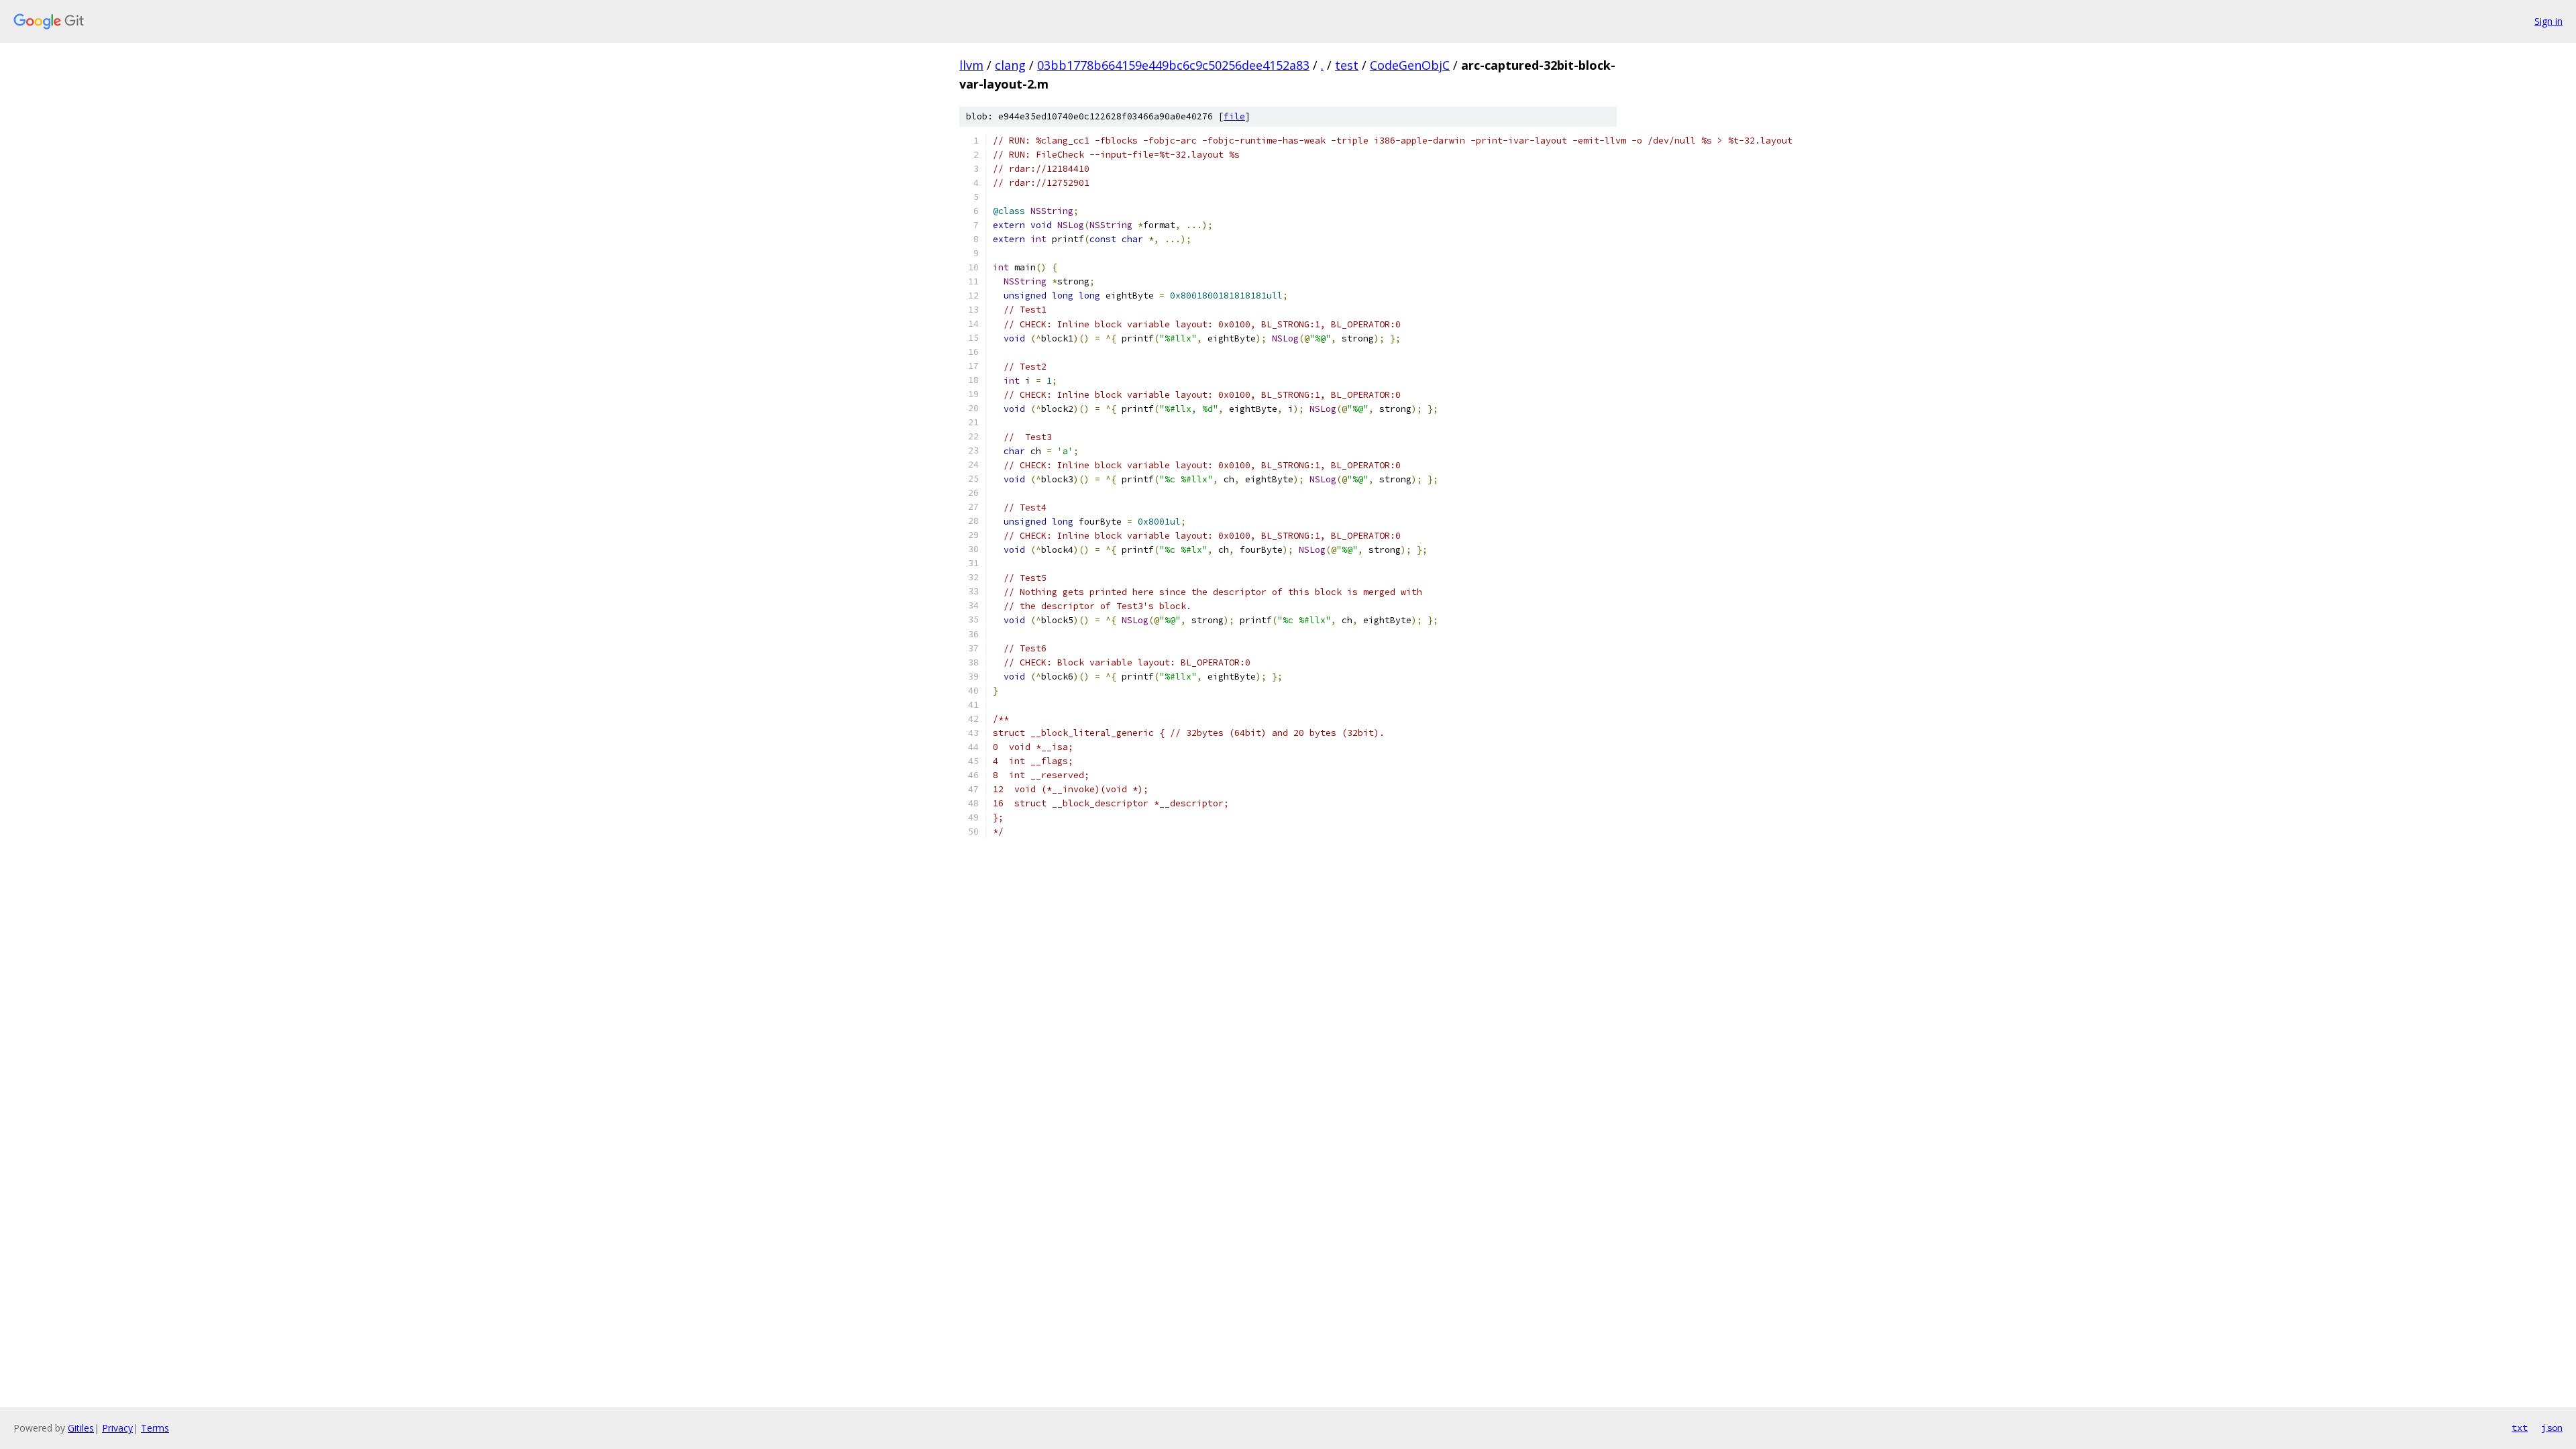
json (2552, 1428)
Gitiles (81, 1428)
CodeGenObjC (1410, 65)
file (1234, 116)
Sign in (2548, 21)
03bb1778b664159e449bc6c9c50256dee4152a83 (1173, 65)
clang (1010, 65)
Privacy (117, 1428)
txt (2520, 1428)
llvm (971, 65)
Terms (155, 1428)
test (1347, 65)
